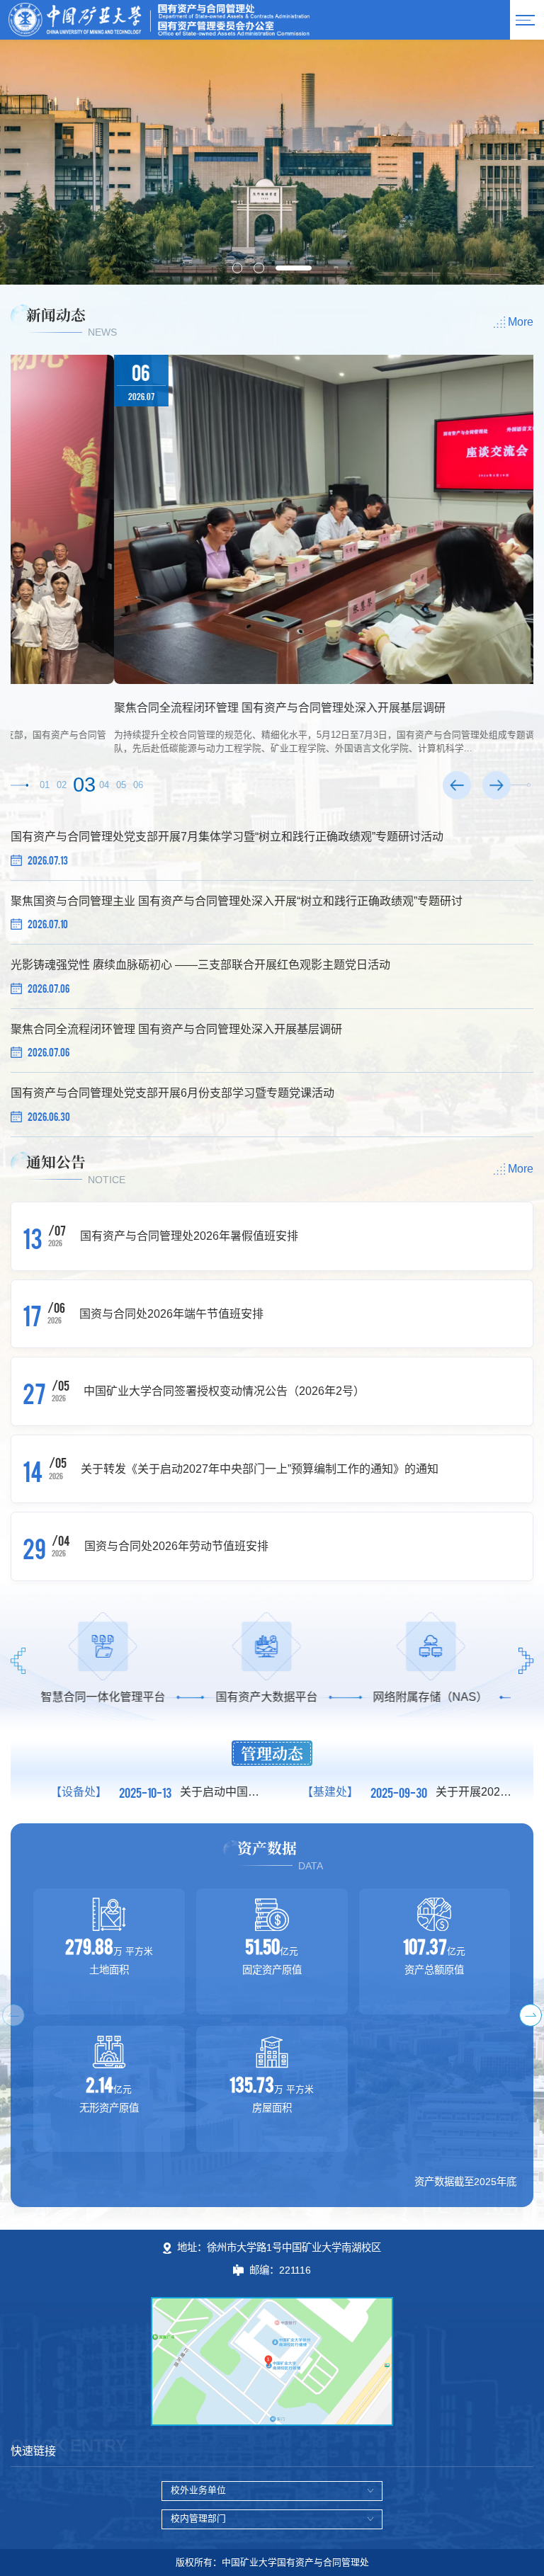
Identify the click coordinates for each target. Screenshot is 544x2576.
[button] (237, 268)
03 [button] (83, 785)
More (521, 322)
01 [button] (45, 785)
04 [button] (104, 785)
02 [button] (62, 785)
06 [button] (138, 785)
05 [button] (121, 785)
